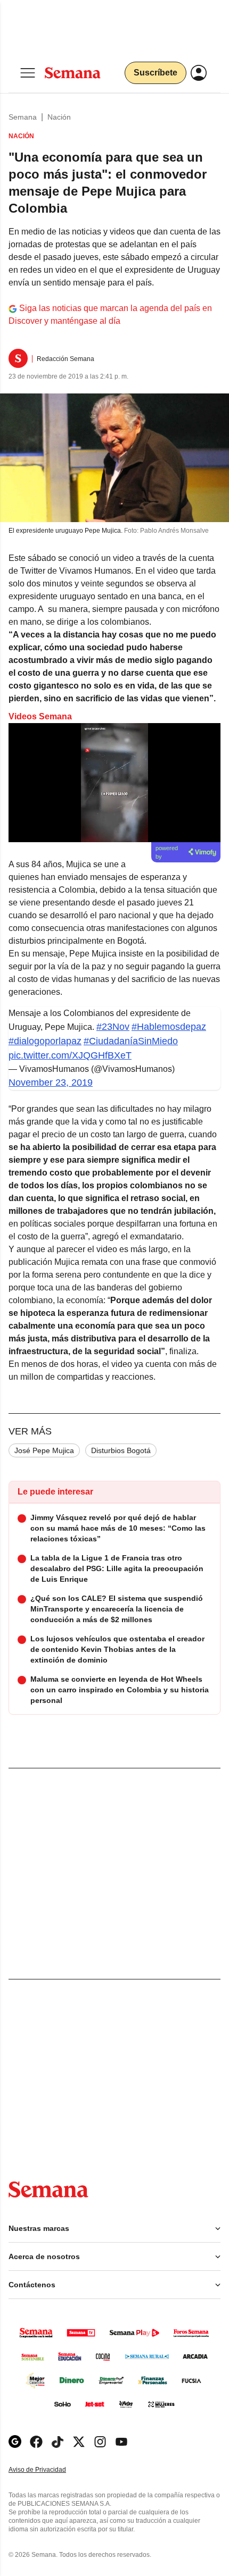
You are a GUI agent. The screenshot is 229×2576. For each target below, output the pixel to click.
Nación (59, 117)
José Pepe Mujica (44, 1450)
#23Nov (113, 1027)
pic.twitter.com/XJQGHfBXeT (70, 1055)
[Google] (15, 2442)
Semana (23, 117)
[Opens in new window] (36, 2442)
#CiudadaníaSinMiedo (131, 1041)
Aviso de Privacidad (48, 2470)
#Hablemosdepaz (169, 1027)
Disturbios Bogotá (121, 1450)
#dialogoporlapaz (45, 1041)
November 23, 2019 (51, 1083)
